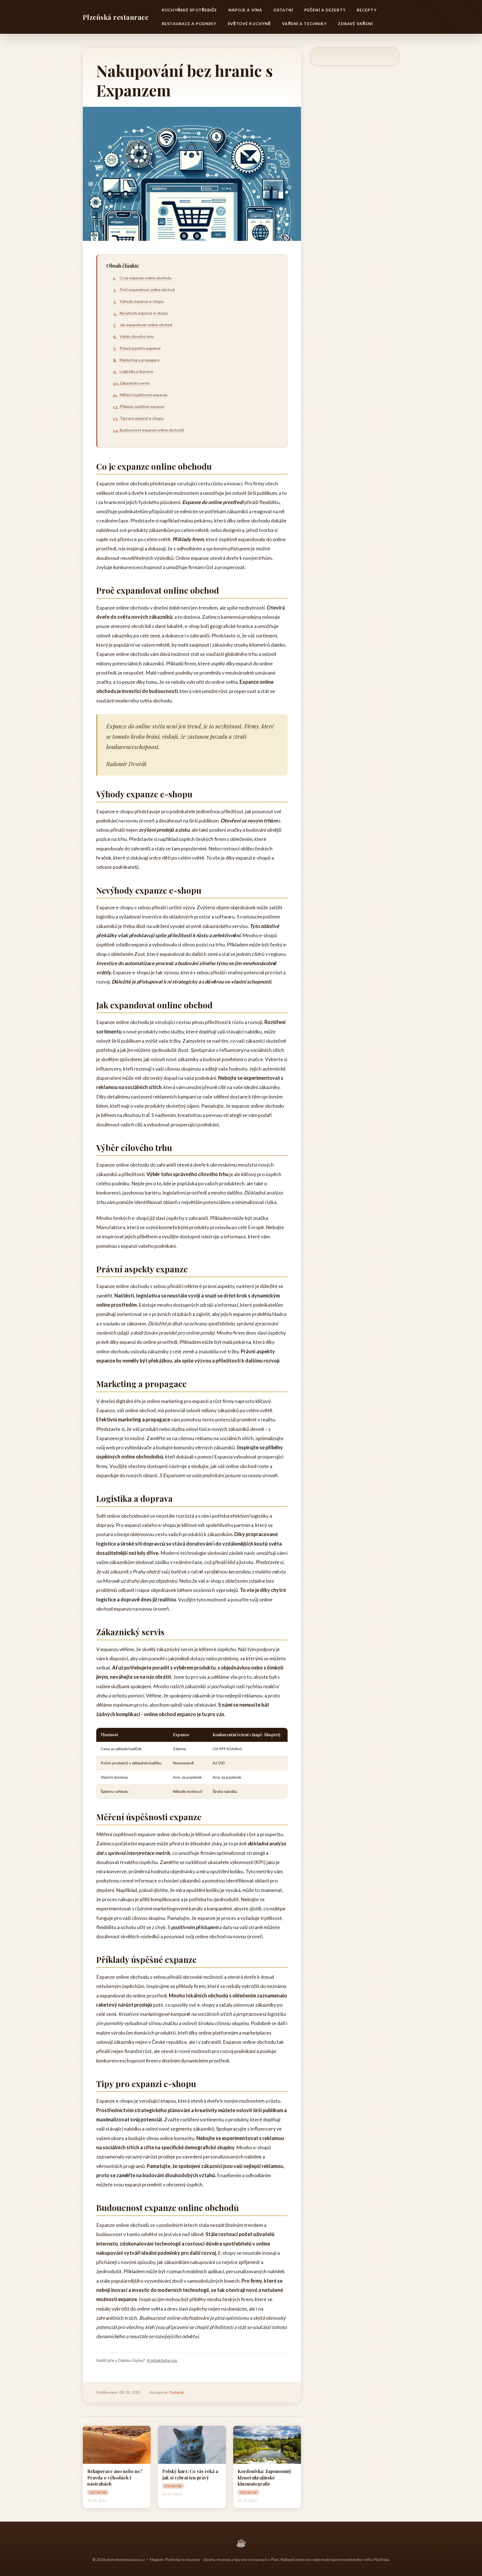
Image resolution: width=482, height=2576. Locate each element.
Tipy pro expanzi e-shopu (142, 418)
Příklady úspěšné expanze (142, 406)
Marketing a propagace (140, 360)
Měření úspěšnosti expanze (144, 395)
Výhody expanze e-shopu (142, 301)
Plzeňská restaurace (115, 17)
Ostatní (283, 10)
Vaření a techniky (304, 24)
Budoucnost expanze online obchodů (152, 430)
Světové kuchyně (249, 24)
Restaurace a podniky (189, 24)
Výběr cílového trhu (137, 336)
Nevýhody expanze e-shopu (144, 313)
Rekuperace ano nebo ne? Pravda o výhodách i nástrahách (115, 2477)
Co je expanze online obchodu (146, 278)
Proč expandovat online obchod (147, 290)
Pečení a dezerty (325, 10)
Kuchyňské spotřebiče (189, 10)
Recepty (367, 10)
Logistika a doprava (136, 371)
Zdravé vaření (355, 24)
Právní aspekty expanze (140, 348)
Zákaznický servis (135, 383)
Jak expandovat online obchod (146, 325)
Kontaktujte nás (162, 2360)
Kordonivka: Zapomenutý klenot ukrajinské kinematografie (265, 2477)
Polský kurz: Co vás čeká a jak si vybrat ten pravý (190, 2474)
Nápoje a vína (245, 10)
